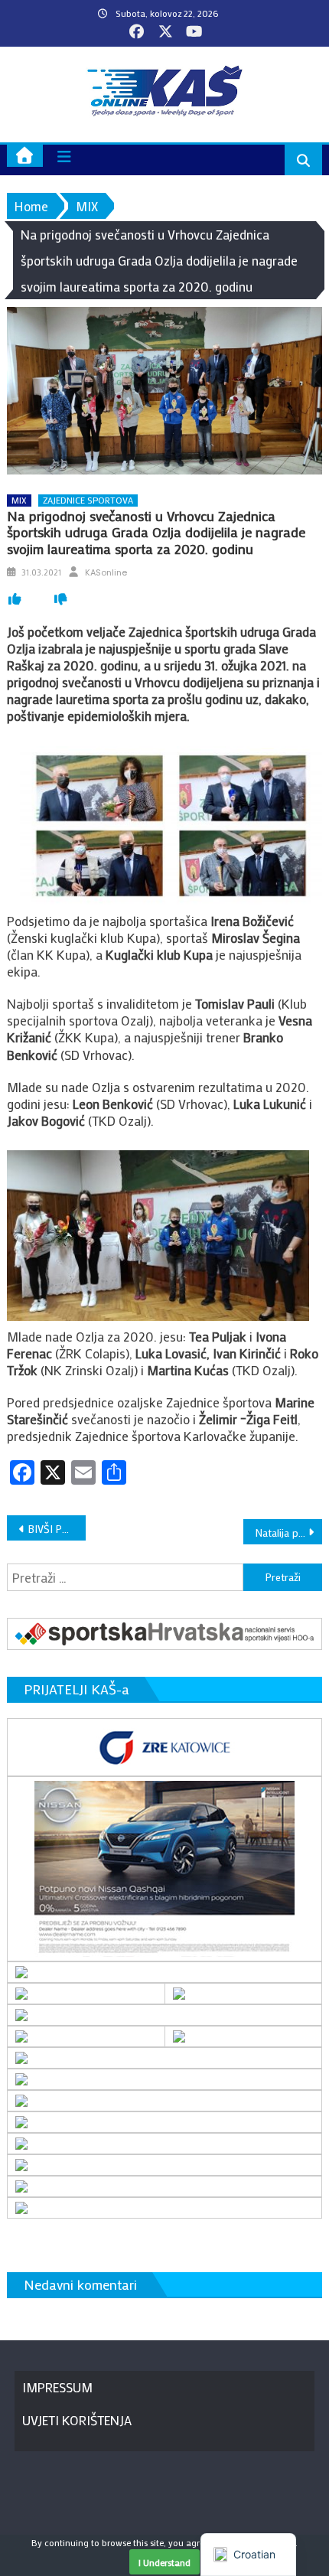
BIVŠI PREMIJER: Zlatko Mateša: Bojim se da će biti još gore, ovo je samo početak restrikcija (57, 1529)
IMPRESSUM (57, 2387)
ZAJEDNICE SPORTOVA (88, 500)
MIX (19, 500)
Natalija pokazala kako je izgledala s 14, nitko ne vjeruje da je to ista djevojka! (289, 1533)
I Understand (164, 2562)
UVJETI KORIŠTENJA (77, 2420)
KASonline (106, 572)
